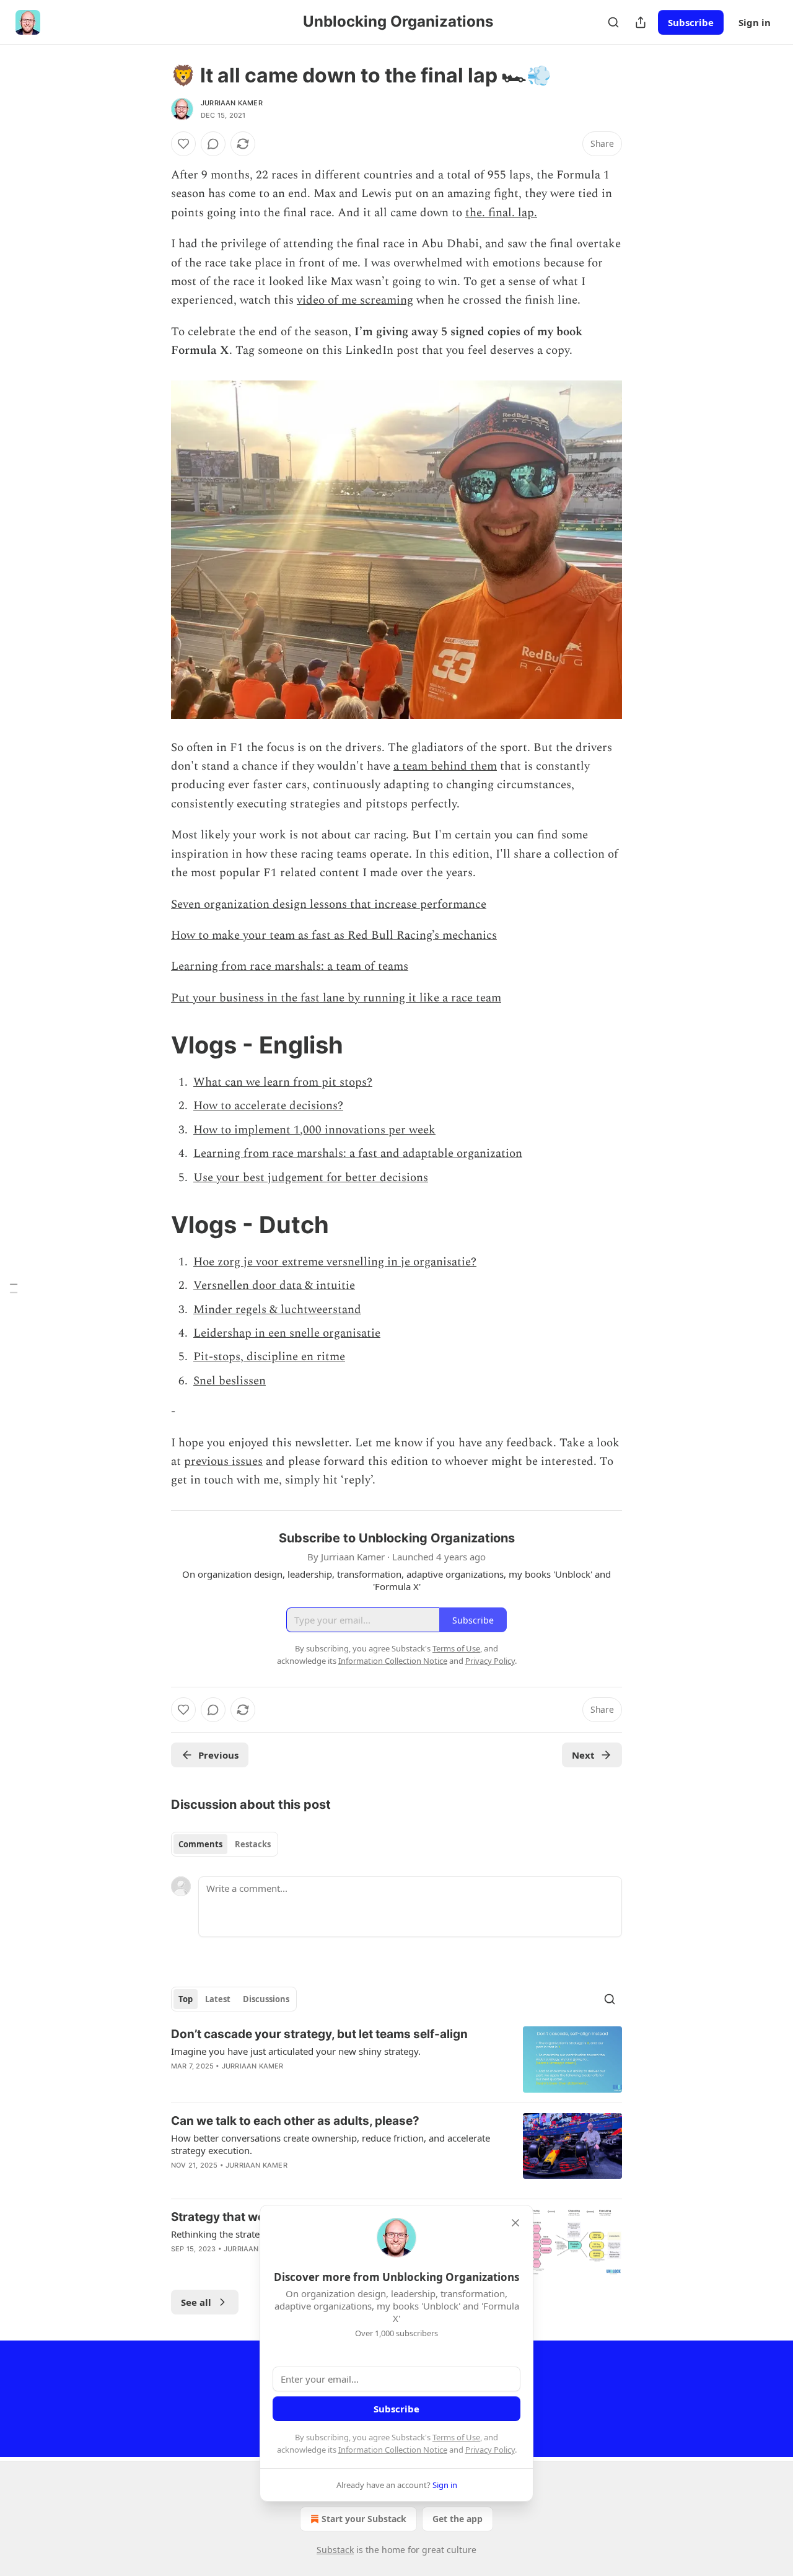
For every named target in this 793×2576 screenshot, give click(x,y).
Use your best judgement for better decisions (311, 1178)
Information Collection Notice (393, 2450)
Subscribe (691, 22)
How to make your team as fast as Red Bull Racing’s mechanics (334, 935)
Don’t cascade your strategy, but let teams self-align (319, 2034)
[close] (515, 2223)
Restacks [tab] (253, 1844)
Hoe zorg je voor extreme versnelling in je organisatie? (335, 1262)
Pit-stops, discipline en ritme (269, 1357)
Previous (218, 1755)
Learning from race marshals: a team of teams (290, 966)
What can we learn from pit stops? (283, 1082)
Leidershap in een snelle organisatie (287, 1333)
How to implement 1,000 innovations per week (314, 1130)
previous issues (223, 1462)
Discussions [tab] (266, 1999)
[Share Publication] (641, 22)
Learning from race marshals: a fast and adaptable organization (358, 1154)
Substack (335, 2550)
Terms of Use (456, 2437)
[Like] (183, 144)
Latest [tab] (218, 1999)
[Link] (154, 1045)
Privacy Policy (490, 2450)
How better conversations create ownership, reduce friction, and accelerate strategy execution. (331, 2144)
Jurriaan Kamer (232, 103)
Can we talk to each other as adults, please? (295, 2121)
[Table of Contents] (14, 1288)
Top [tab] (186, 1999)
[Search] (613, 22)
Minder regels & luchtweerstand (277, 1310)
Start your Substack (364, 2519)
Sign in (755, 22)
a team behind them (445, 766)
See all (196, 2302)
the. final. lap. (501, 213)
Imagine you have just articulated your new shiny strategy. (296, 2051)
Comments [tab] (200, 1844)
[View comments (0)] (213, 144)
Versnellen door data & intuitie (274, 1286)
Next (583, 1755)
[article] (396, 2059)
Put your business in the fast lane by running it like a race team (336, 998)
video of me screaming (355, 300)
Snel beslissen (230, 1381)
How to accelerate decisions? (268, 1106)
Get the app (458, 2519)
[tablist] (225, 1844)
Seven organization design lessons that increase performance (329, 904)
